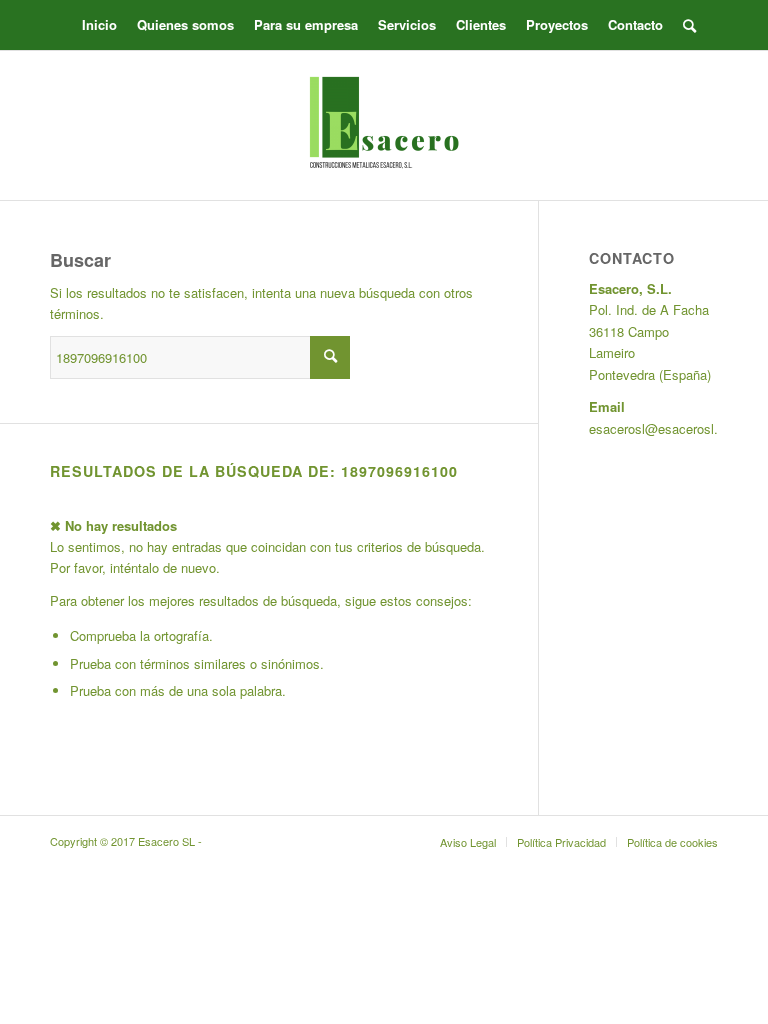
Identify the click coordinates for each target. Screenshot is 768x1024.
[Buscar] (684, 25)
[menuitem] (99, 25)
